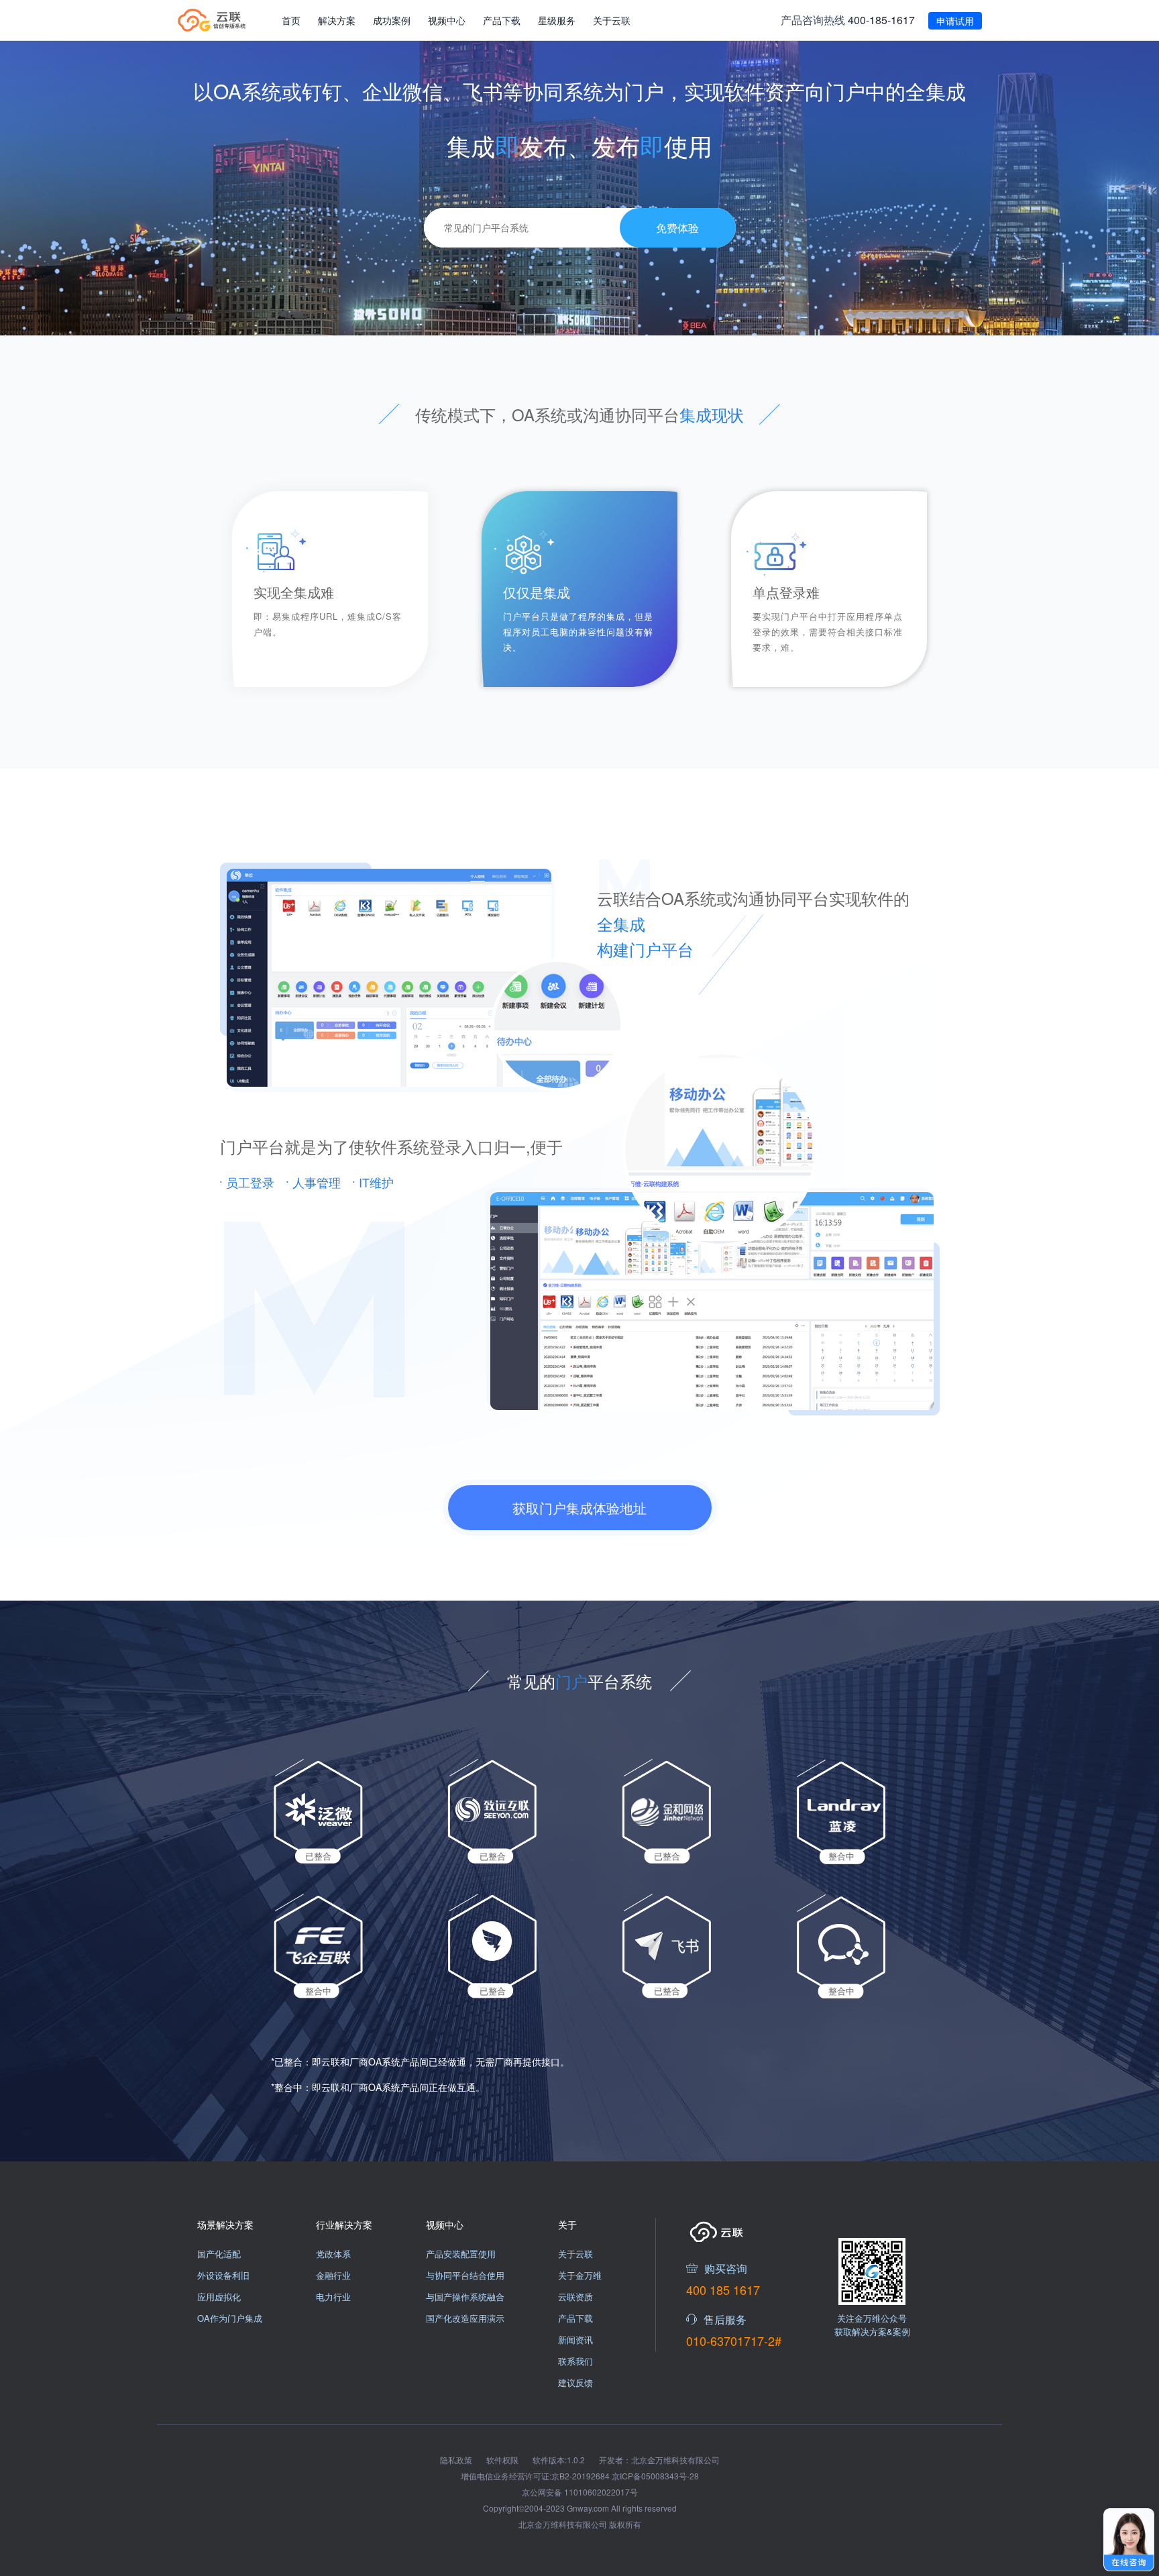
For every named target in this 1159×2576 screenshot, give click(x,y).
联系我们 (575, 2361)
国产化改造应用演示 (465, 2318)
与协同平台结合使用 (465, 2275)
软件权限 (503, 2460)
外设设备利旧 (223, 2275)
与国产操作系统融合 (465, 2297)
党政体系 (333, 2254)
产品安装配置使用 (461, 2254)
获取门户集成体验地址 (579, 1508)
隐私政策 (457, 2460)
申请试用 (955, 21)
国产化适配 (219, 2254)
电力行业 (333, 2297)
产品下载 (502, 20)
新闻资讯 (575, 2340)
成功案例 (392, 20)
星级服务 (557, 20)
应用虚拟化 (219, 2297)
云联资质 (575, 2297)
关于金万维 (580, 2275)
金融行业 (333, 2275)
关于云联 (612, 20)
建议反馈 (575, 2382)
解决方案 (337, 20)
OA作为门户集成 (230, 2318)
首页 (291, 20)
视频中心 (447, 20)
